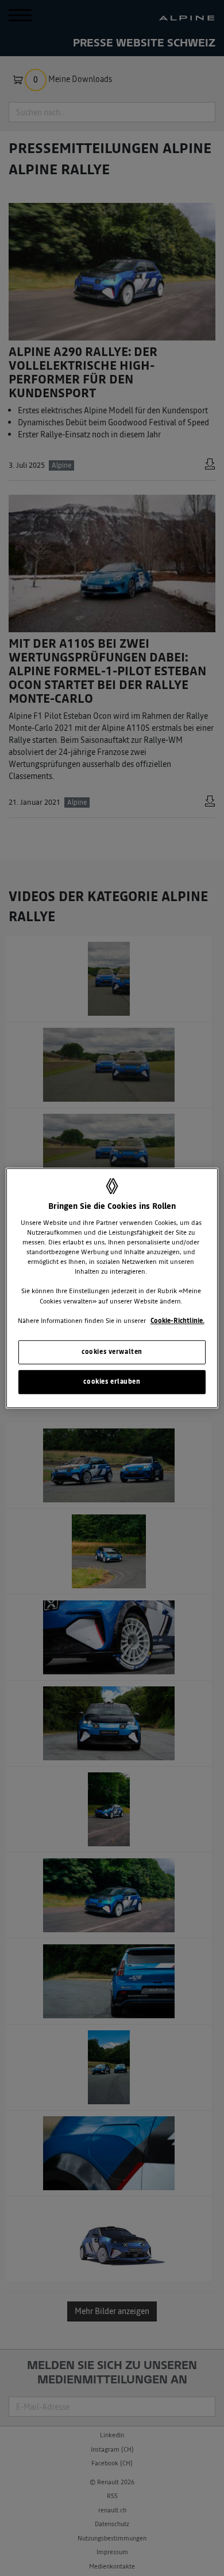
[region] (112, 1288)
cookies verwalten (112, 1352)
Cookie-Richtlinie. (177, 1321)
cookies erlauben (112, 1381)
